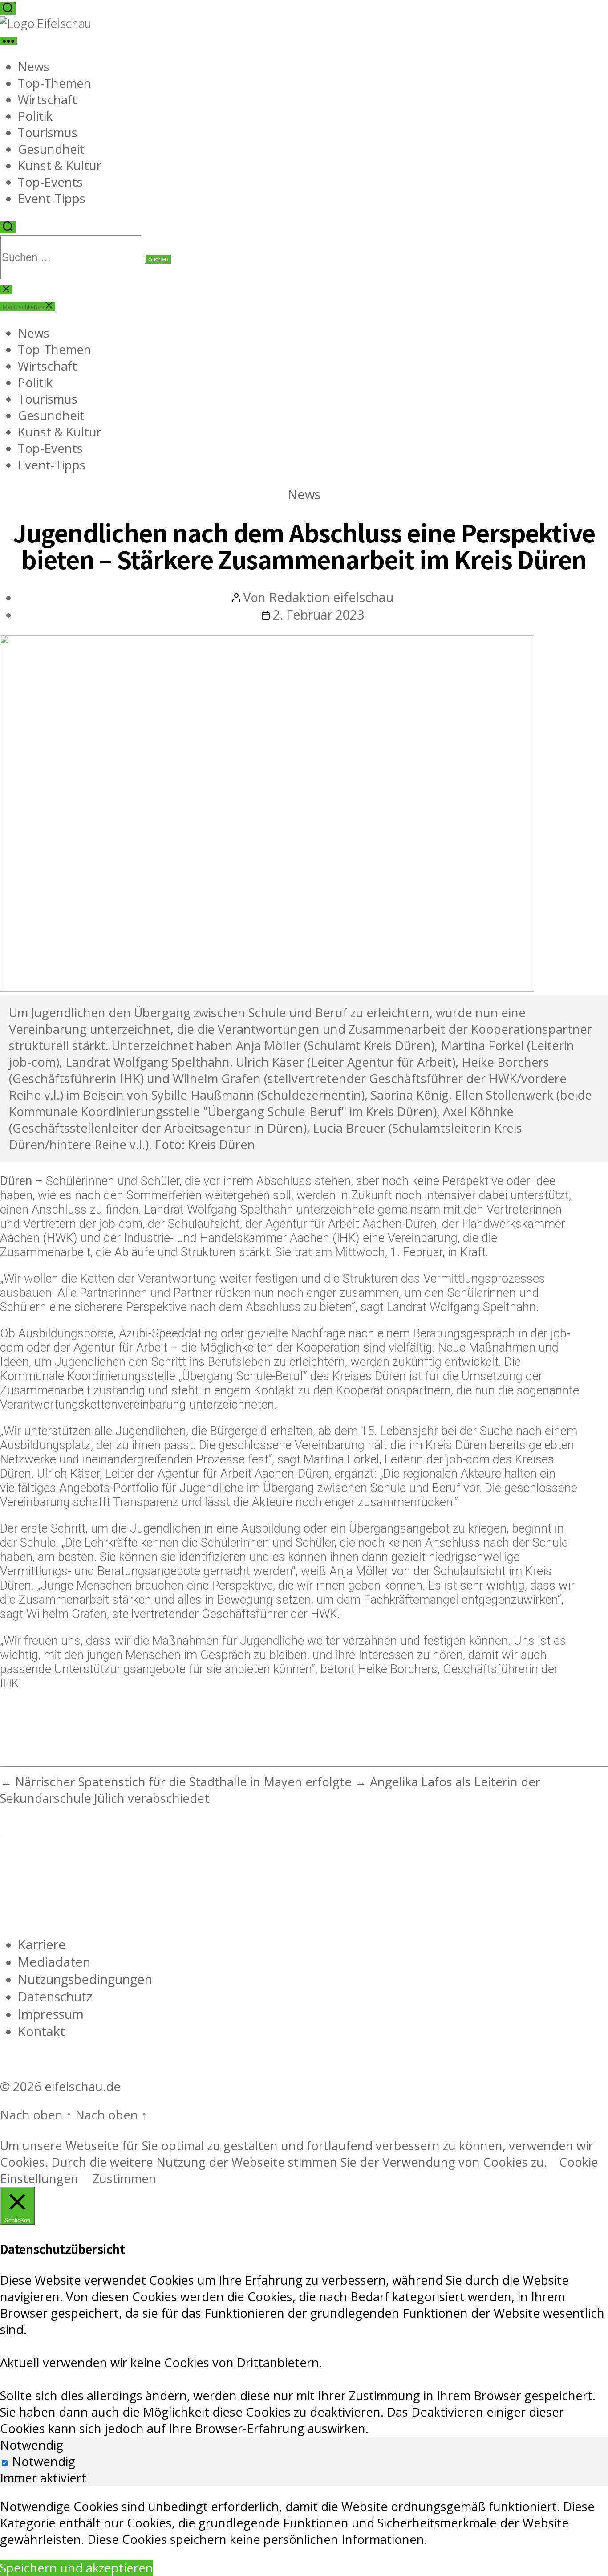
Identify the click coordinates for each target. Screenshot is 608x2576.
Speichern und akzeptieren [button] (77, 2568)
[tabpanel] (304, 2523)
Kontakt (41, 2031)
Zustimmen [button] (124, 2179)
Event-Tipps (52, 198)
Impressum (51, 2014)
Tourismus (48, 132)
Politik (35, 116)
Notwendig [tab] (32, 2445)
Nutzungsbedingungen (85, 1979)
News (34, 67)
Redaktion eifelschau (331, 597)
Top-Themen (55, 83)
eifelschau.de (83, 2086)
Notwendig (44, 2461)
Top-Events (50, 182)
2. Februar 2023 (318, 614)
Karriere (42, 1944)
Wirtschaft (47, 100)
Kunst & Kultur (60, 165)
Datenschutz (55, 1996)
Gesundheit (51, 149)
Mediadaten (54, 1962)
